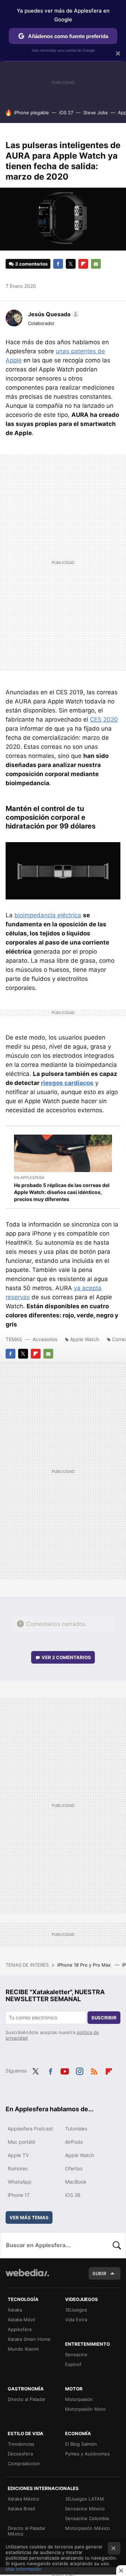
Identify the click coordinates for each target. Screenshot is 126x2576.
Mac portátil (21, 2142)
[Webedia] (27, 2277)
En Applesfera (29, 1178)
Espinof (73, 2364)
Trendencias (21, 2444)
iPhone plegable (31, 113)
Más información (24, 2569)
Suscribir (104, 2018)
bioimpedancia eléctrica (48, 915)
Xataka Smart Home (29, 2339)
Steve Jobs (96, 113)
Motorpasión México (87, 2528)
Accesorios (45, 1339)
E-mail (96, 264)
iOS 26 (73, 2195)
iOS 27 (66, 113)
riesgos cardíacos (67, 1083)
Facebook (58, 264)
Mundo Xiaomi (23, 2349)
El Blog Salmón (81, 2444)
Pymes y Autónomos (87, 2454)
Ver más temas (29, 2217)
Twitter (71, 264)
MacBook (76, 2182)
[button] (53, 314)
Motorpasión (79, 2399)
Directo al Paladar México (27, 2531)
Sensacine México (85, 2509)
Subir (99, 2273)
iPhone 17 (19, 2195)
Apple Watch (85, 1339)
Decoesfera (20, 2454)
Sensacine (76, 2354)
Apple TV (18, 2155)
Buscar (117, 2245)
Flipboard (83, 264)
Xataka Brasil (21, 2509)
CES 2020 (104, 719)
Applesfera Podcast (30, 2129)
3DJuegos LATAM (85, 2499)
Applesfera (20, 2329)
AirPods (74, 2142)
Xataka (15, 2310)
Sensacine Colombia (87, 2518)
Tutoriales (76, 2129)
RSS (94, 2070)
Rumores (18, 2168)
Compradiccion (24, 2463)
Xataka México (23, 2499)
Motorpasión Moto (85, 2409)
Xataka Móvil (21, 2320)
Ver (66, 1657)
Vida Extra (76, 2320)
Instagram (79, 2070)
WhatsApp (20, 2182)
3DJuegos (76, 2310)
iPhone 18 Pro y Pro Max (85, 1965)
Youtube (65, 2070)
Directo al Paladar (27, 2399)
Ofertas (74, 2168)
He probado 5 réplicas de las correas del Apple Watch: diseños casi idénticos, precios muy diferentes (62, 1192)
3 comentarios (31, 264)
